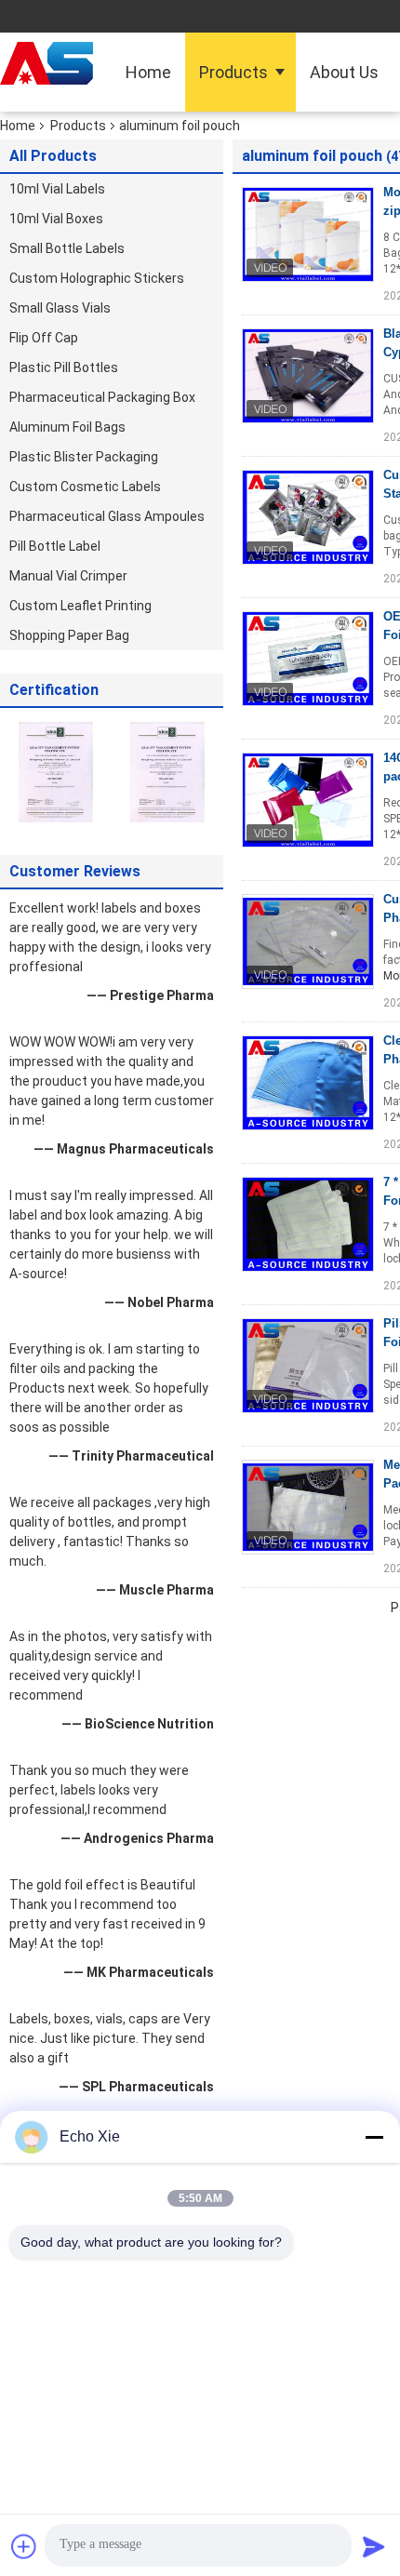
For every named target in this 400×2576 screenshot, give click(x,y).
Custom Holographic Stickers (97, 278)
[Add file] (24, 2546)
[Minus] (374, 2137)
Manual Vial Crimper (68, 576)
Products (233, 72)
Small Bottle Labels (67, 248)
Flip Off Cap (44, 338)
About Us (344, 72)
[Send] (374, 2546)
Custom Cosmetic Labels (85, 487)
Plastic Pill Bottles (64, 367)
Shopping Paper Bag (69, 635)
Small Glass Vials (60, 308)
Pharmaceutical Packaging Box (102, 397)
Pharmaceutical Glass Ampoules (107, 516)
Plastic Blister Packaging (84, 457)
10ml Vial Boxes (56, 219)
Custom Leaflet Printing (80, 606)
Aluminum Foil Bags (67, 427)
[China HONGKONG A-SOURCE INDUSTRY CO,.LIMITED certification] (56, 771)
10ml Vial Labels (57, 189)
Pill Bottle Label (55, 546)
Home (148, 72)
